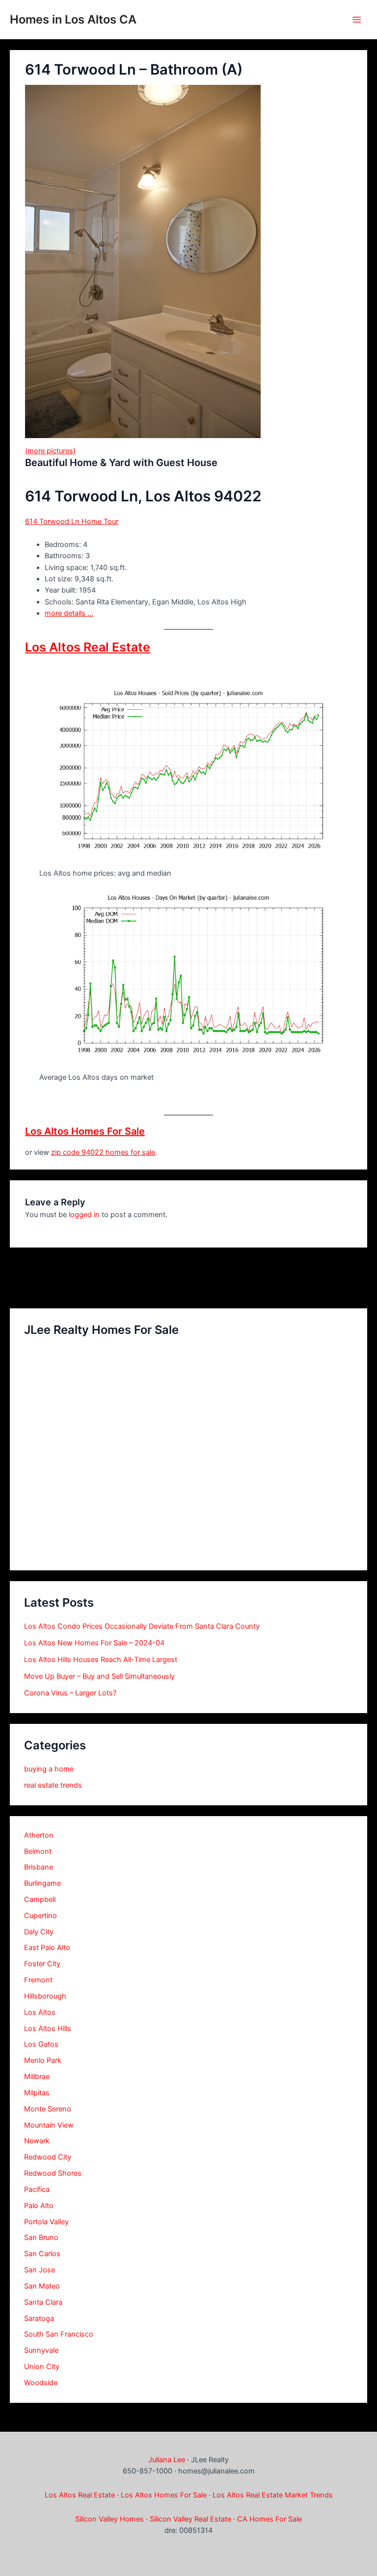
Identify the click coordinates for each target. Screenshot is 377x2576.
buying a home (49, 1769)
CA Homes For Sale (269, 2519)
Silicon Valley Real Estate (190, 2519)
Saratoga (39, 2318)
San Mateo (42, 2286)
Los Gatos (41, 2044)
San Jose (40, 2270)
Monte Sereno (48, 2109)
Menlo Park (43, 2060)
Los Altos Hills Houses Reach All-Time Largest (101, 1660)
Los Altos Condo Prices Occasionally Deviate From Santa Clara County (142, 1626)
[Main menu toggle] (357, 20)
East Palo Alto (47, 1948)
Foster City (42, 1964)
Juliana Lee (167, 2460)
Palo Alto (39, 2206)
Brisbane (39, 1867)
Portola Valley (46, 2222)
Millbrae (37, 2077)
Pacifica (37, 2189)
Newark (37, 2141)
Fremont (38, 1980)
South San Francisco (59, 2334)
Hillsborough (45, 1996)
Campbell (40, 1899)
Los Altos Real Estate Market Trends (273, 2495)
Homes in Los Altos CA (73, 19)
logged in (84, 1215)
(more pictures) (50, 451)
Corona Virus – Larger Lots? (70, 1693)
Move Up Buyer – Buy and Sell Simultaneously (99, 1676)
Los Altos (40, 2012)
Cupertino (40, 1916)
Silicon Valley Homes (109, 2519)
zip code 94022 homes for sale (103, 1152)
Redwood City (48, 2157)
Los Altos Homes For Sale (85, 1131)
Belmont (38, 1851)
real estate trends (53, 1785)
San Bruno (41, 2238)
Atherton (39, 1835)
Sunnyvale (41, 2350)
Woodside (41, 2383)
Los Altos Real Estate (88, 647)
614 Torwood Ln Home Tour (72, 521)
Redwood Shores (53, 2173)
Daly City (39, 1932)
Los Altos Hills (48, 2029)
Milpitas (37, 2093)
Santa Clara (43, 2302)
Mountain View (49, 2125)
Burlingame (42, 1883)
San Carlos (42, 2254)
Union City (42, 2367)
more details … (69, 613)
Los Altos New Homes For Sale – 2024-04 (94, 1643)
